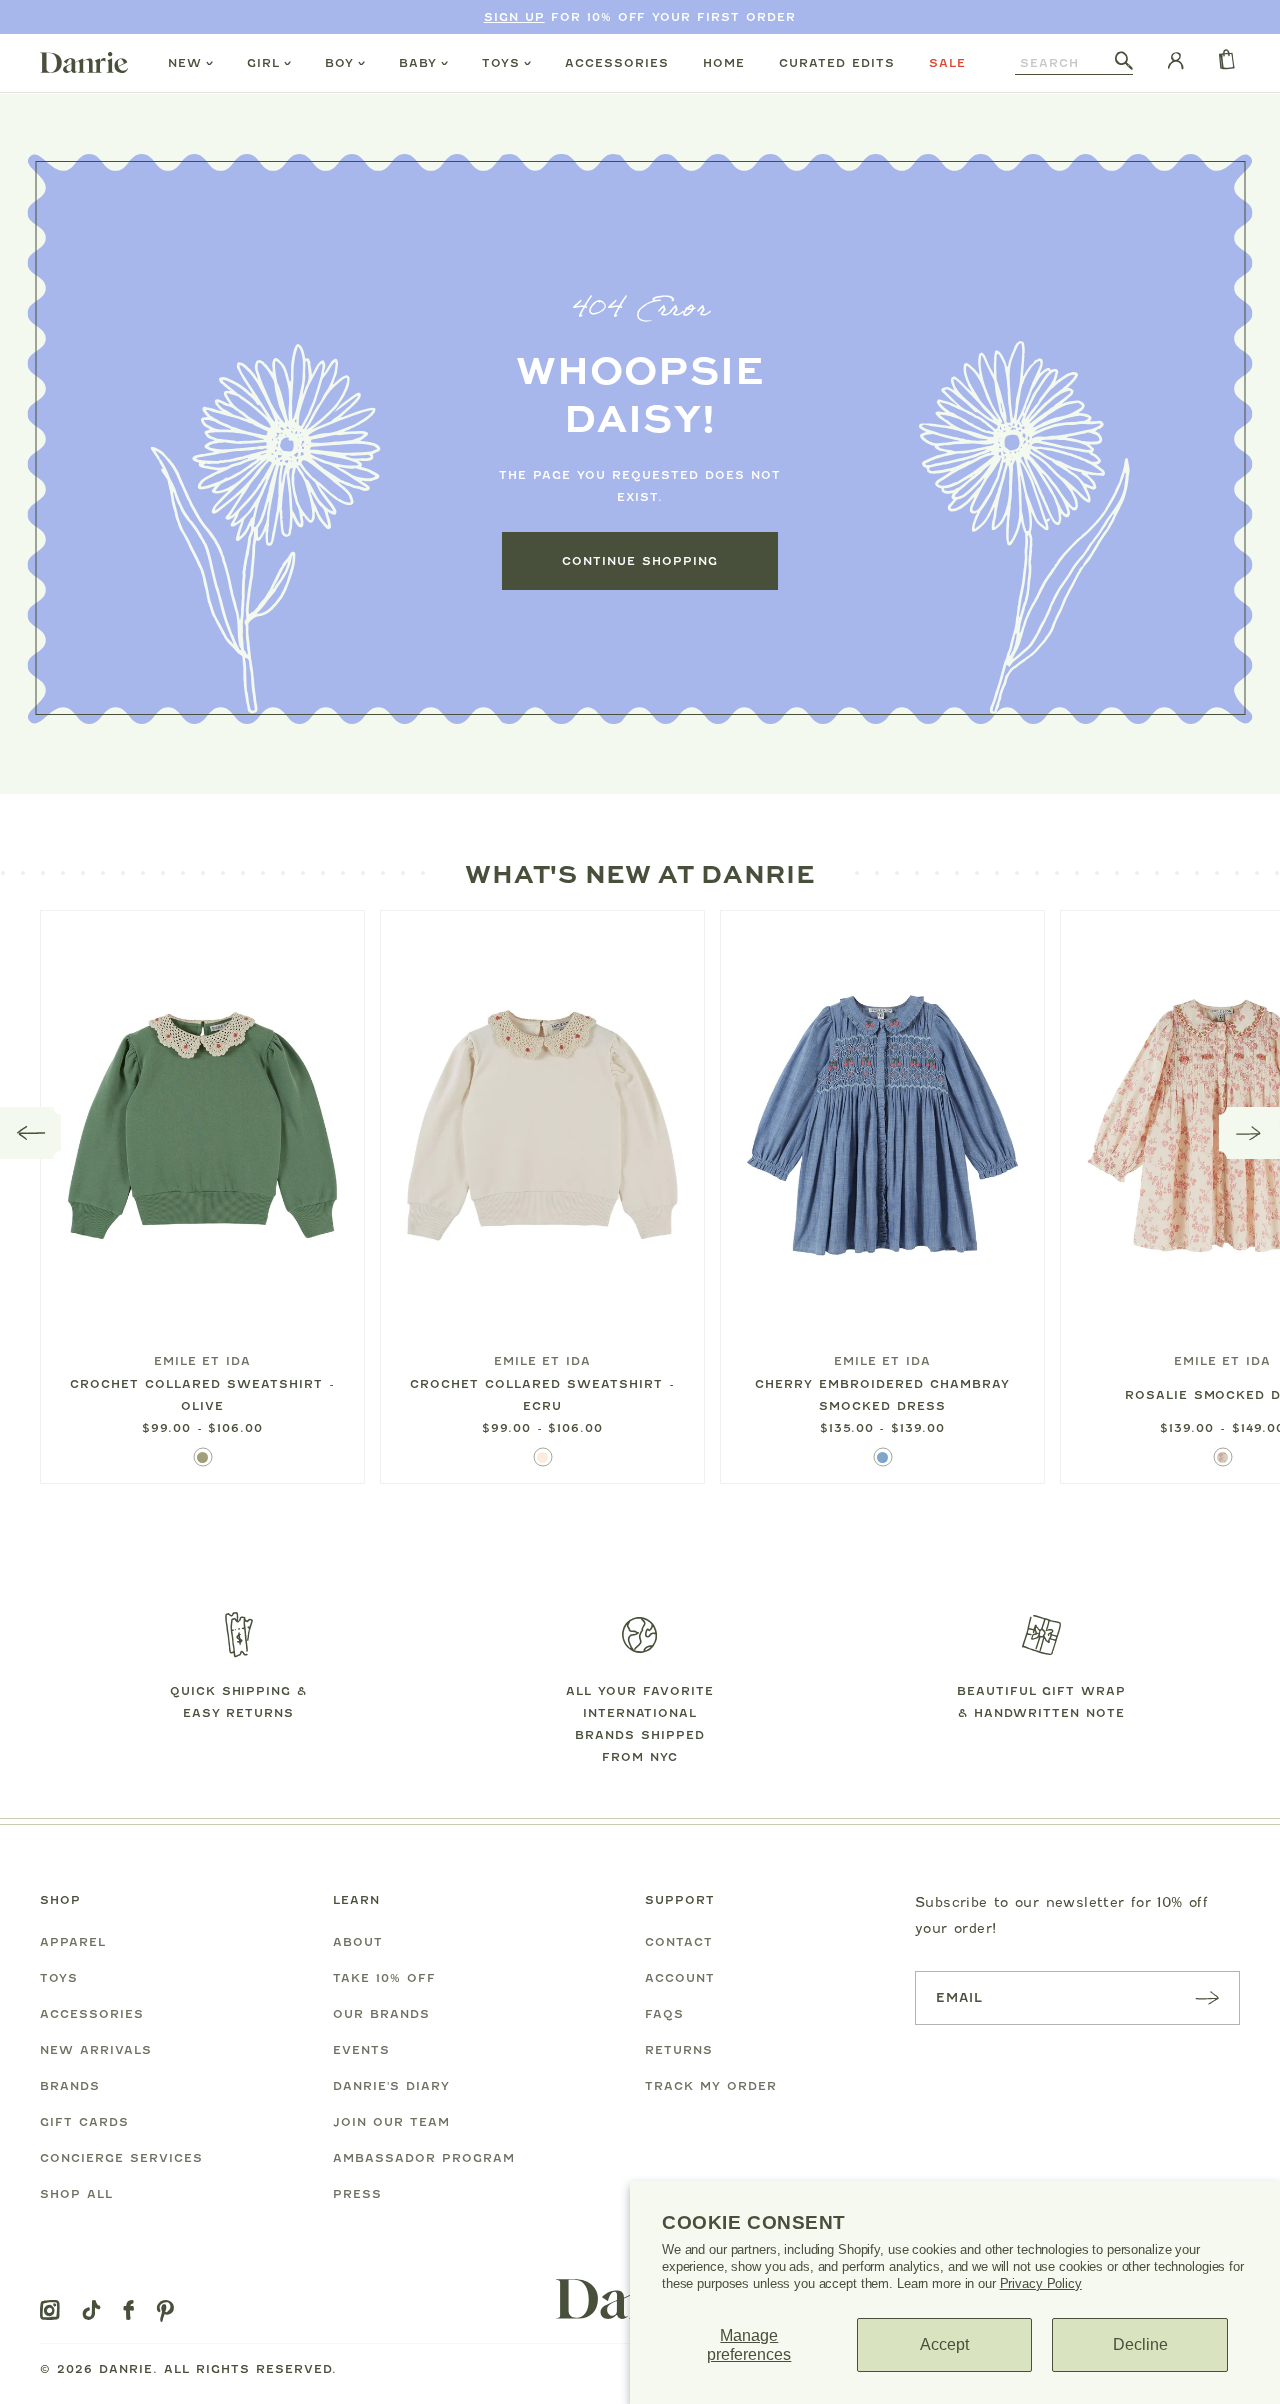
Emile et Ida (203, 1361)
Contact (679, 1942)
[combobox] (1065, 63)
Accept (944, 2344)
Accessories (617, 63)
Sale (947, 63)
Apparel (73, 1942)
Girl (263, 63)
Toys (501, 63)
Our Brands (381, 2014)
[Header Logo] (84, 62)
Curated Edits (837, 63)
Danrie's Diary (391, 2086)
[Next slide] (1249, 1133)
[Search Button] (1124, 62)
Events (361, 2050)
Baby (418, 63)
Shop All (76, 2194)
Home (724, 63)
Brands (70, 2086)
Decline (1140, 2344)
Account (680, 1978)
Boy (339, 63)
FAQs (664, 2014)
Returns (679, 2050)
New (185, 63)
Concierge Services (121, 2158)
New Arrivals (96, 2050)
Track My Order (711, 2086)
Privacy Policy (1041, 2283)
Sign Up (514, 17)
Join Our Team (391, 2122)
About (358, 1942)
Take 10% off (384, 1978)
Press (357, 2194)
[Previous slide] (31, 1133)
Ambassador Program (424, 2158)
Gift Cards (84, 2122)
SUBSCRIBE (1207, 1997)
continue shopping (640, 561)
